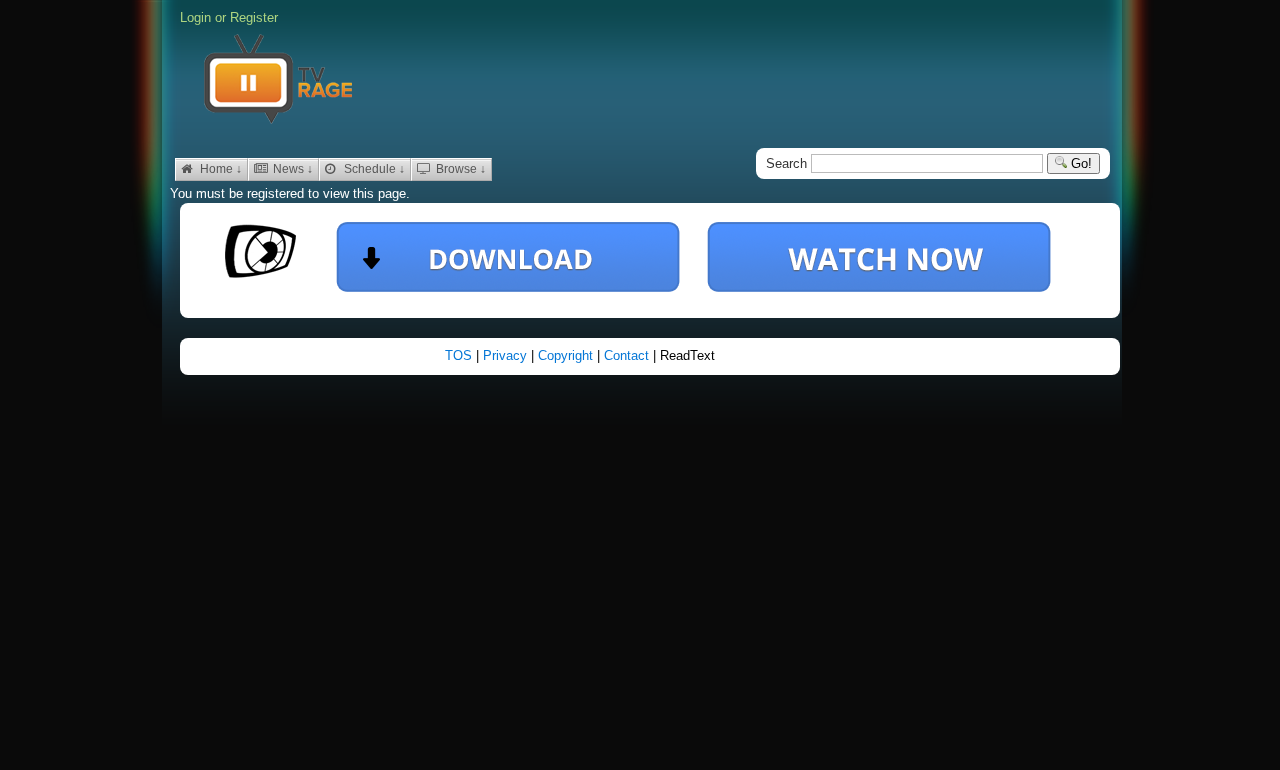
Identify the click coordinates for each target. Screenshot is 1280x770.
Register (254, 17)
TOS (460, 355)
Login (195, 17)
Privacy (507, 355)
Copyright (567, 355)
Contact (628, 355)
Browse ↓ (459, 169)
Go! (1079, 163)
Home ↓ (219, 169)
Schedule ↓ (373, 169)
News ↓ (291, 169)
